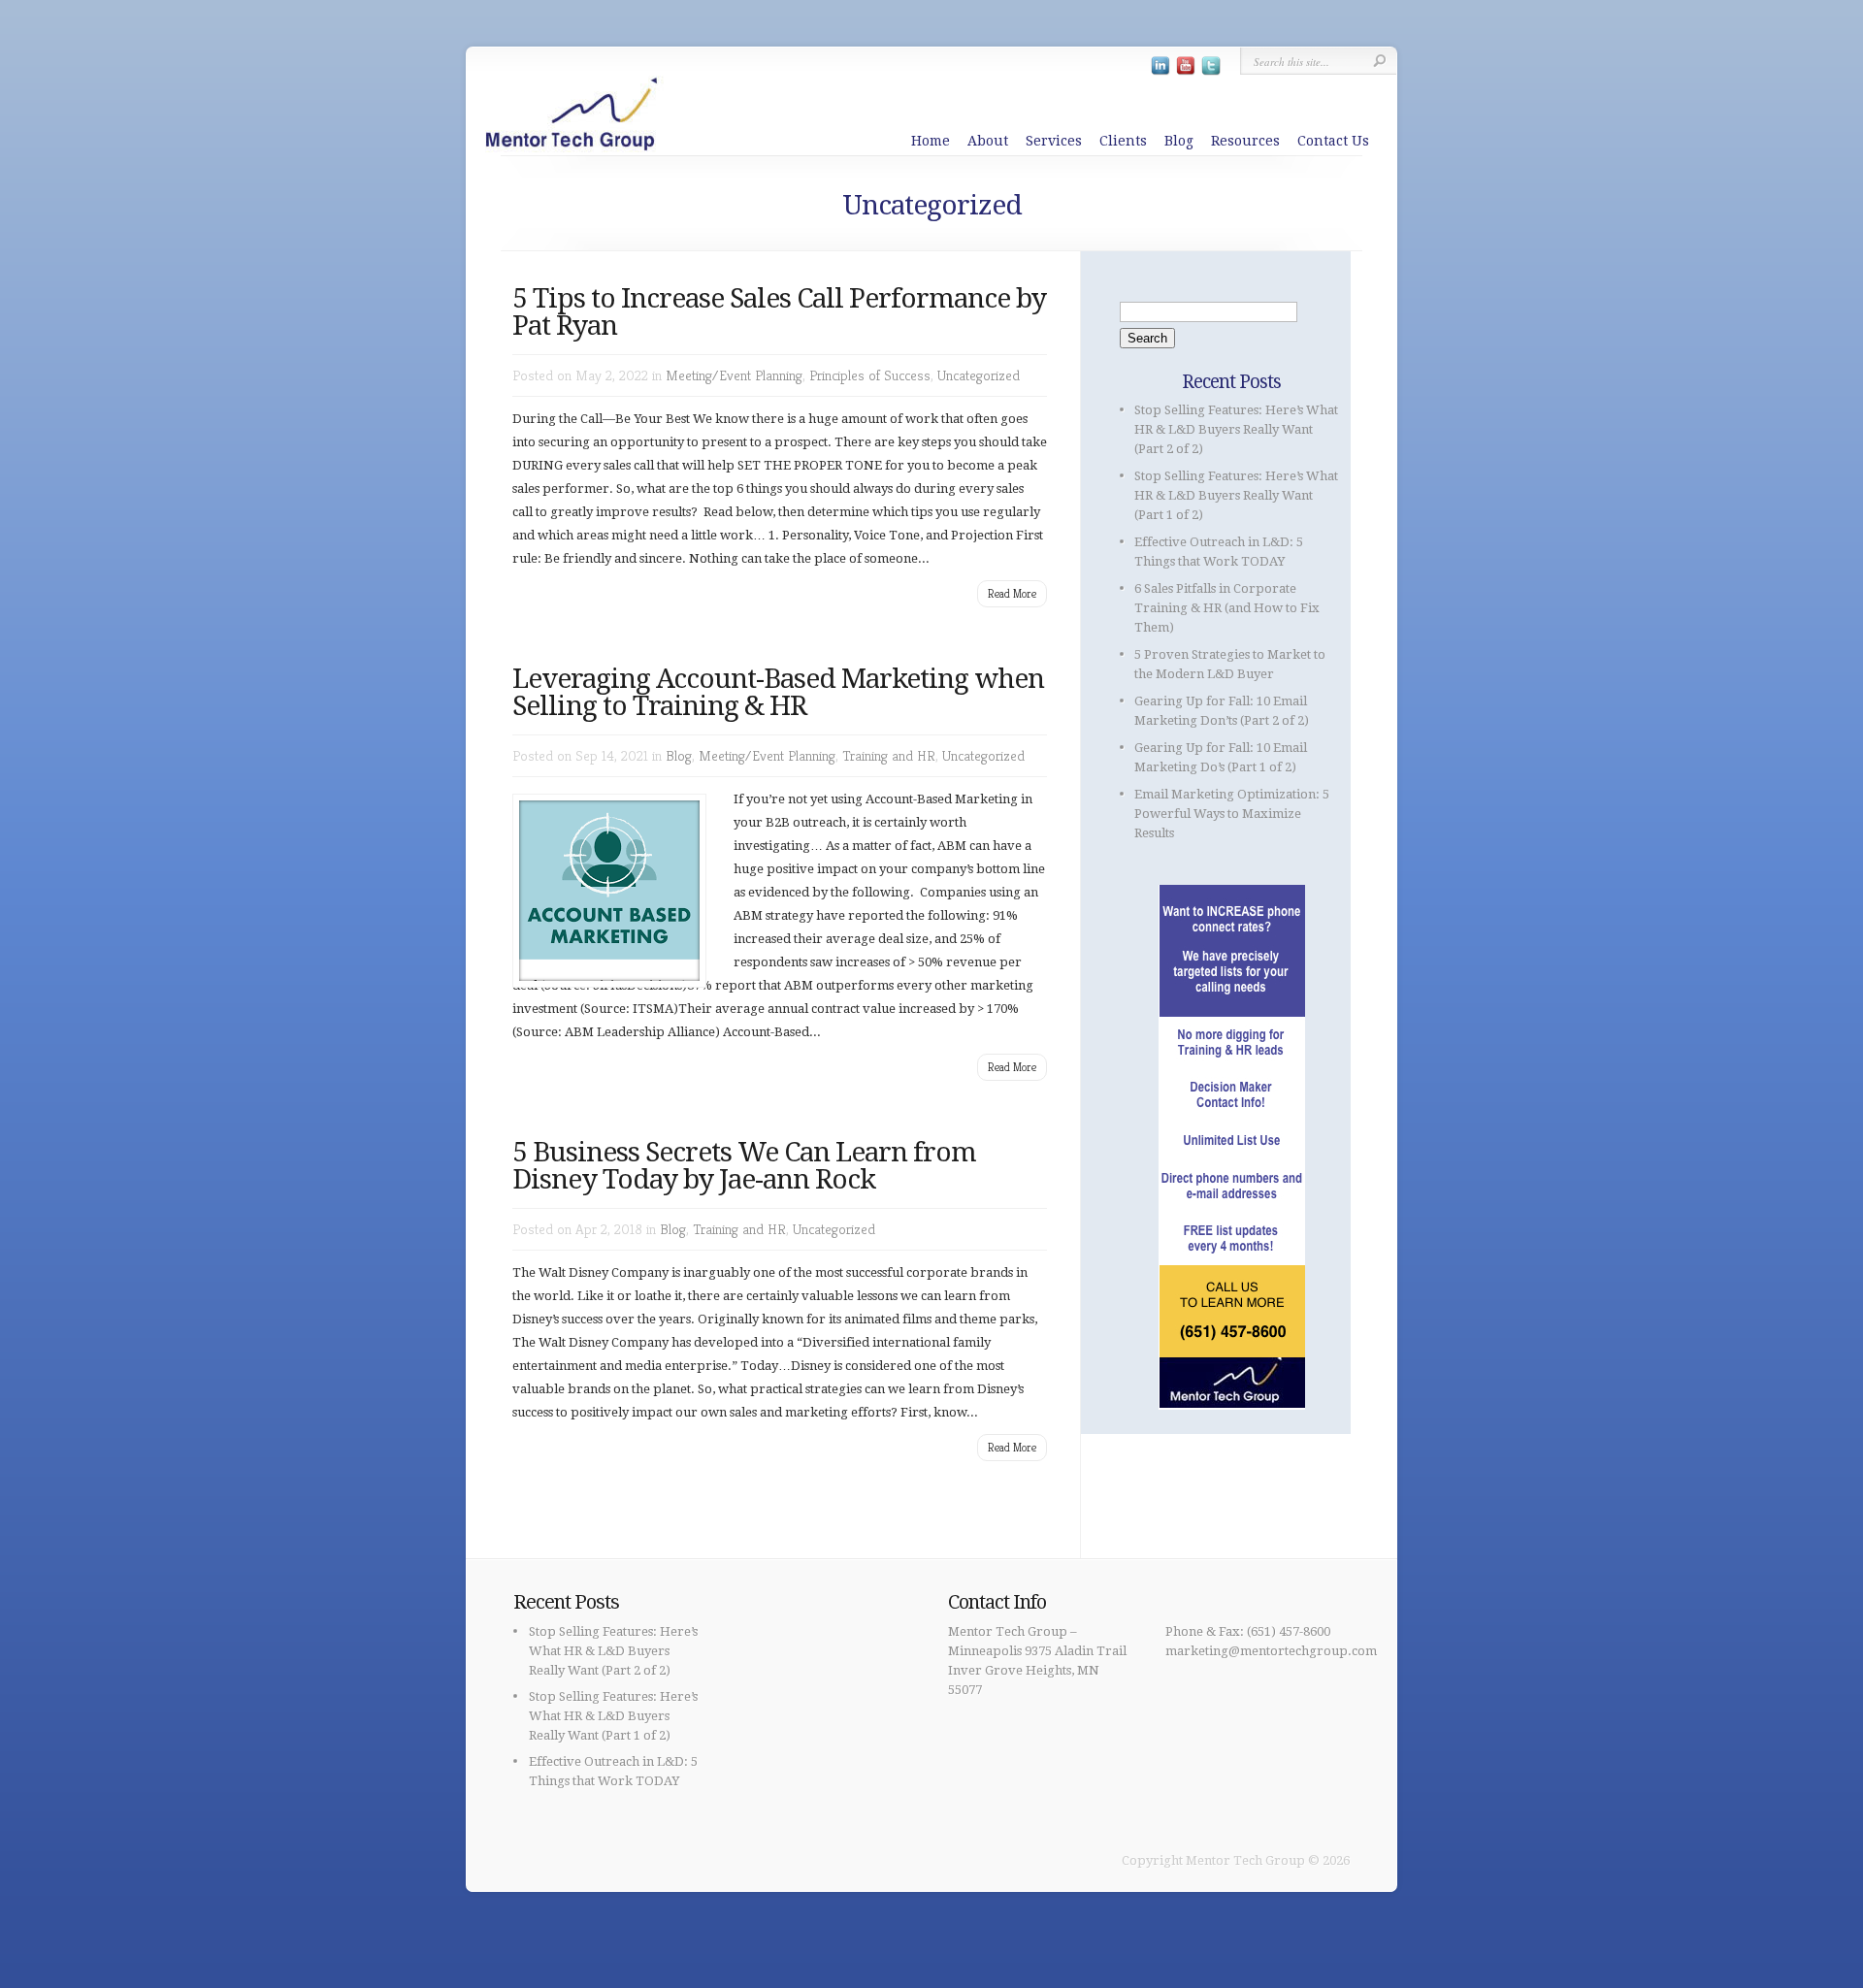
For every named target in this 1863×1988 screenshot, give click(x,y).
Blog (1179, 141)
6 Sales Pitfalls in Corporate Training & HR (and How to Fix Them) (1227, 608)
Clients (1123, 141)
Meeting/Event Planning (734, 375)
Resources (1245, 141)
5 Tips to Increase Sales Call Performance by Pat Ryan (779, 312)
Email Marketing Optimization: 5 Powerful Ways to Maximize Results (1232, 814)
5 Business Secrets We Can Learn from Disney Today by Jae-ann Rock (744, 1166)
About (988, 141)
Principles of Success (870, 375)
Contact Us (1333, 141)
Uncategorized (979, 375)
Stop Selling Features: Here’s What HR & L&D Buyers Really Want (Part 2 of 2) (1236, 429)
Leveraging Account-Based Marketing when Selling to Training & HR (778, 692)
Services (1054, 141)
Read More (1012, 593)
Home (931, 141)
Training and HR (889, 755)
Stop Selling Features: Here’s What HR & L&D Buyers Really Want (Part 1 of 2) (1236, 495)
